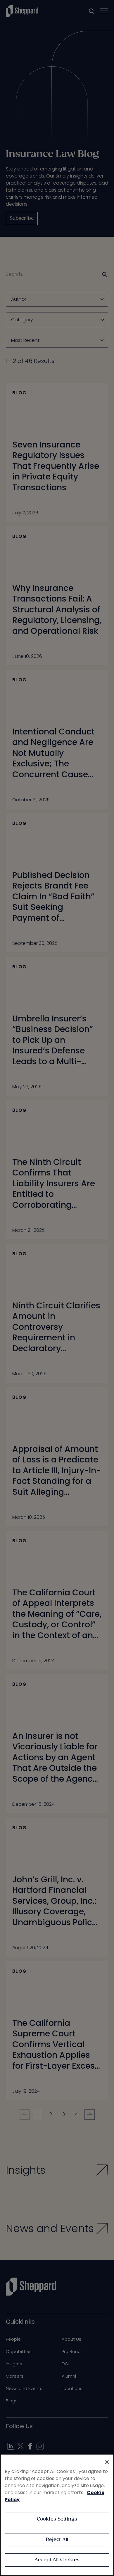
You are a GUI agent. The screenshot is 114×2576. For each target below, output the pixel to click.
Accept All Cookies (57, 2560)
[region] (57, 2515)
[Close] (107, 2462)
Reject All (57, 2540)
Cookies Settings (57, 2519)
